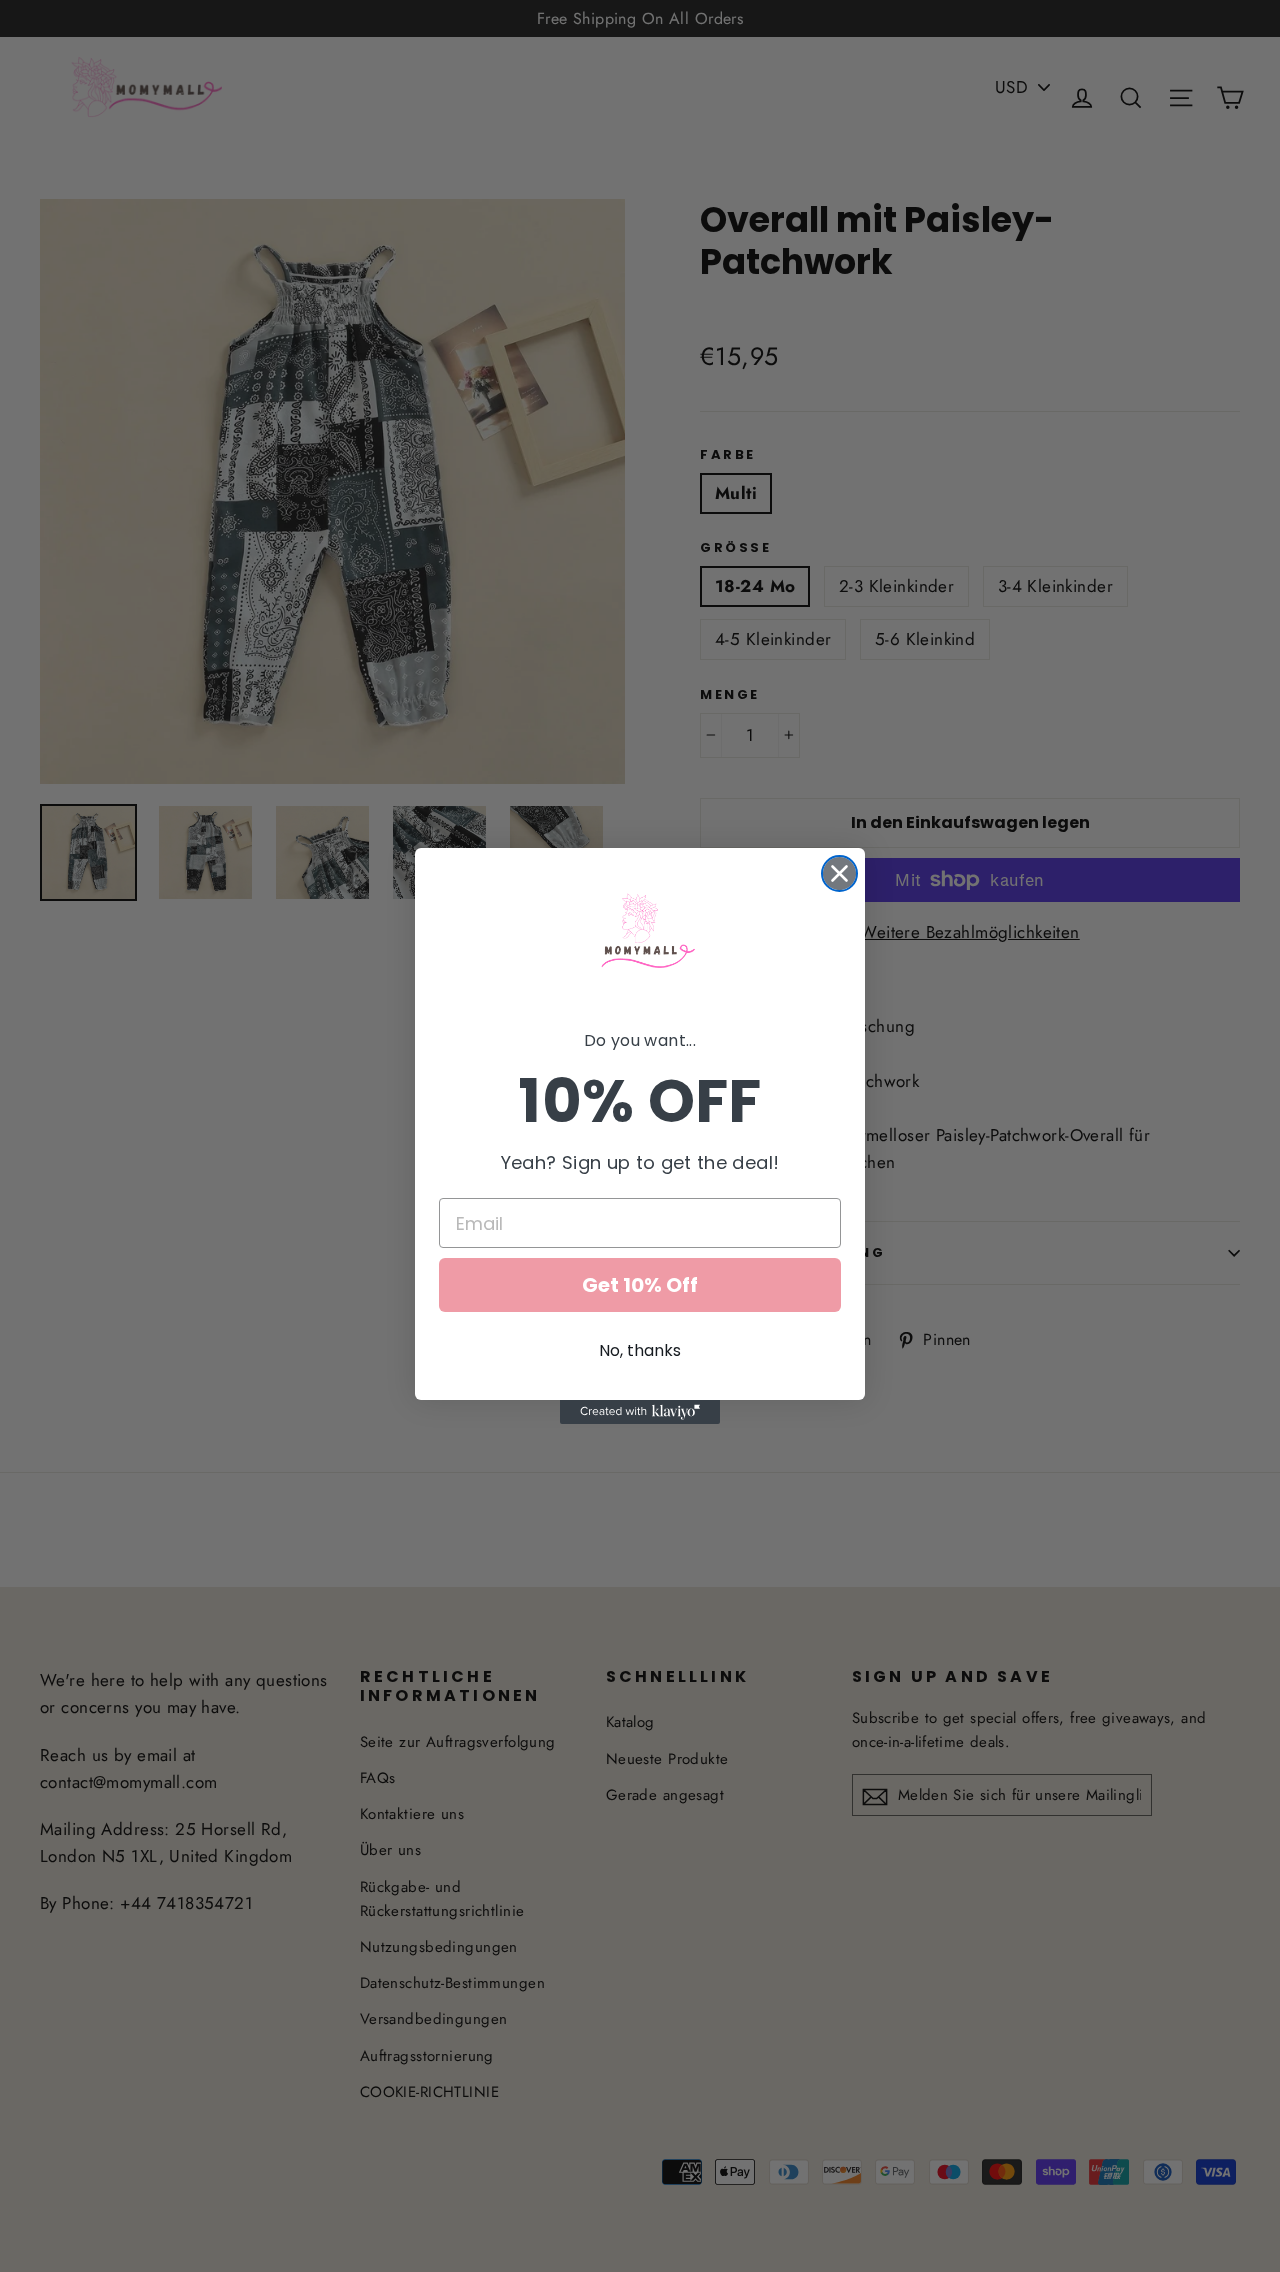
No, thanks (640, 1350)
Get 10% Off (640, 1285)
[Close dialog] (839, 873)
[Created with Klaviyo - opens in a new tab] (640, 1412)
